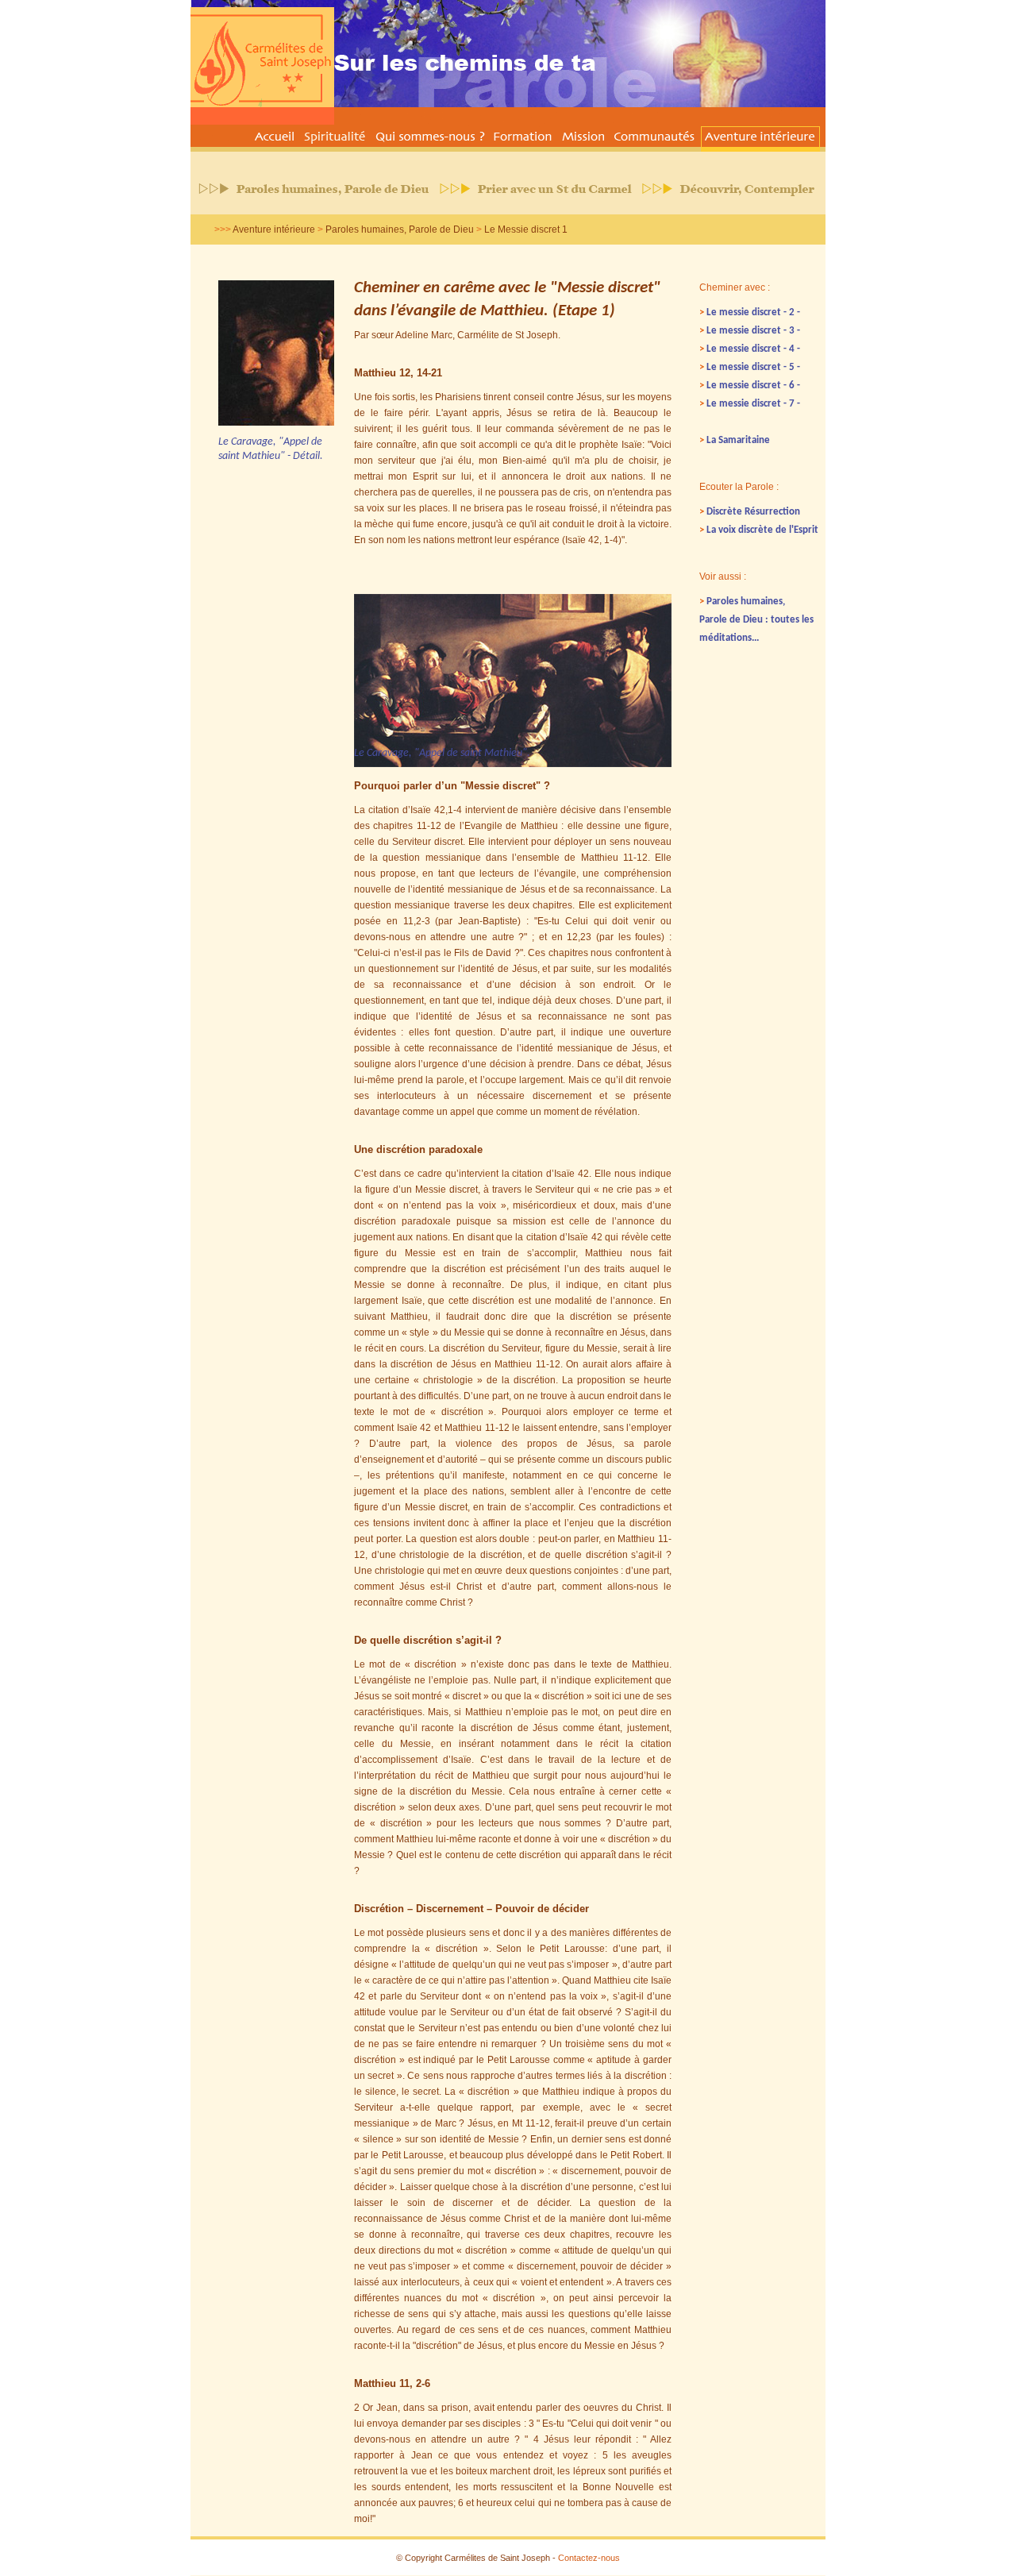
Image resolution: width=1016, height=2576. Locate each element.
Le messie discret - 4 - (750, 349)
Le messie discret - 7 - (750, 404)
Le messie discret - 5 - (750, 367)
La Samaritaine (735, 440)
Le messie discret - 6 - (750, 386)
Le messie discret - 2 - (750, 312)
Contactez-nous (589, 2558)
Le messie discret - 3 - (750, 331)
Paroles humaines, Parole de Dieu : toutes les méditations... (756, 620)
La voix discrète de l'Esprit (759, 530)
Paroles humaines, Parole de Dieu (400, 229)
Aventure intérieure (274, 229)
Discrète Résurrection (750, 512)
